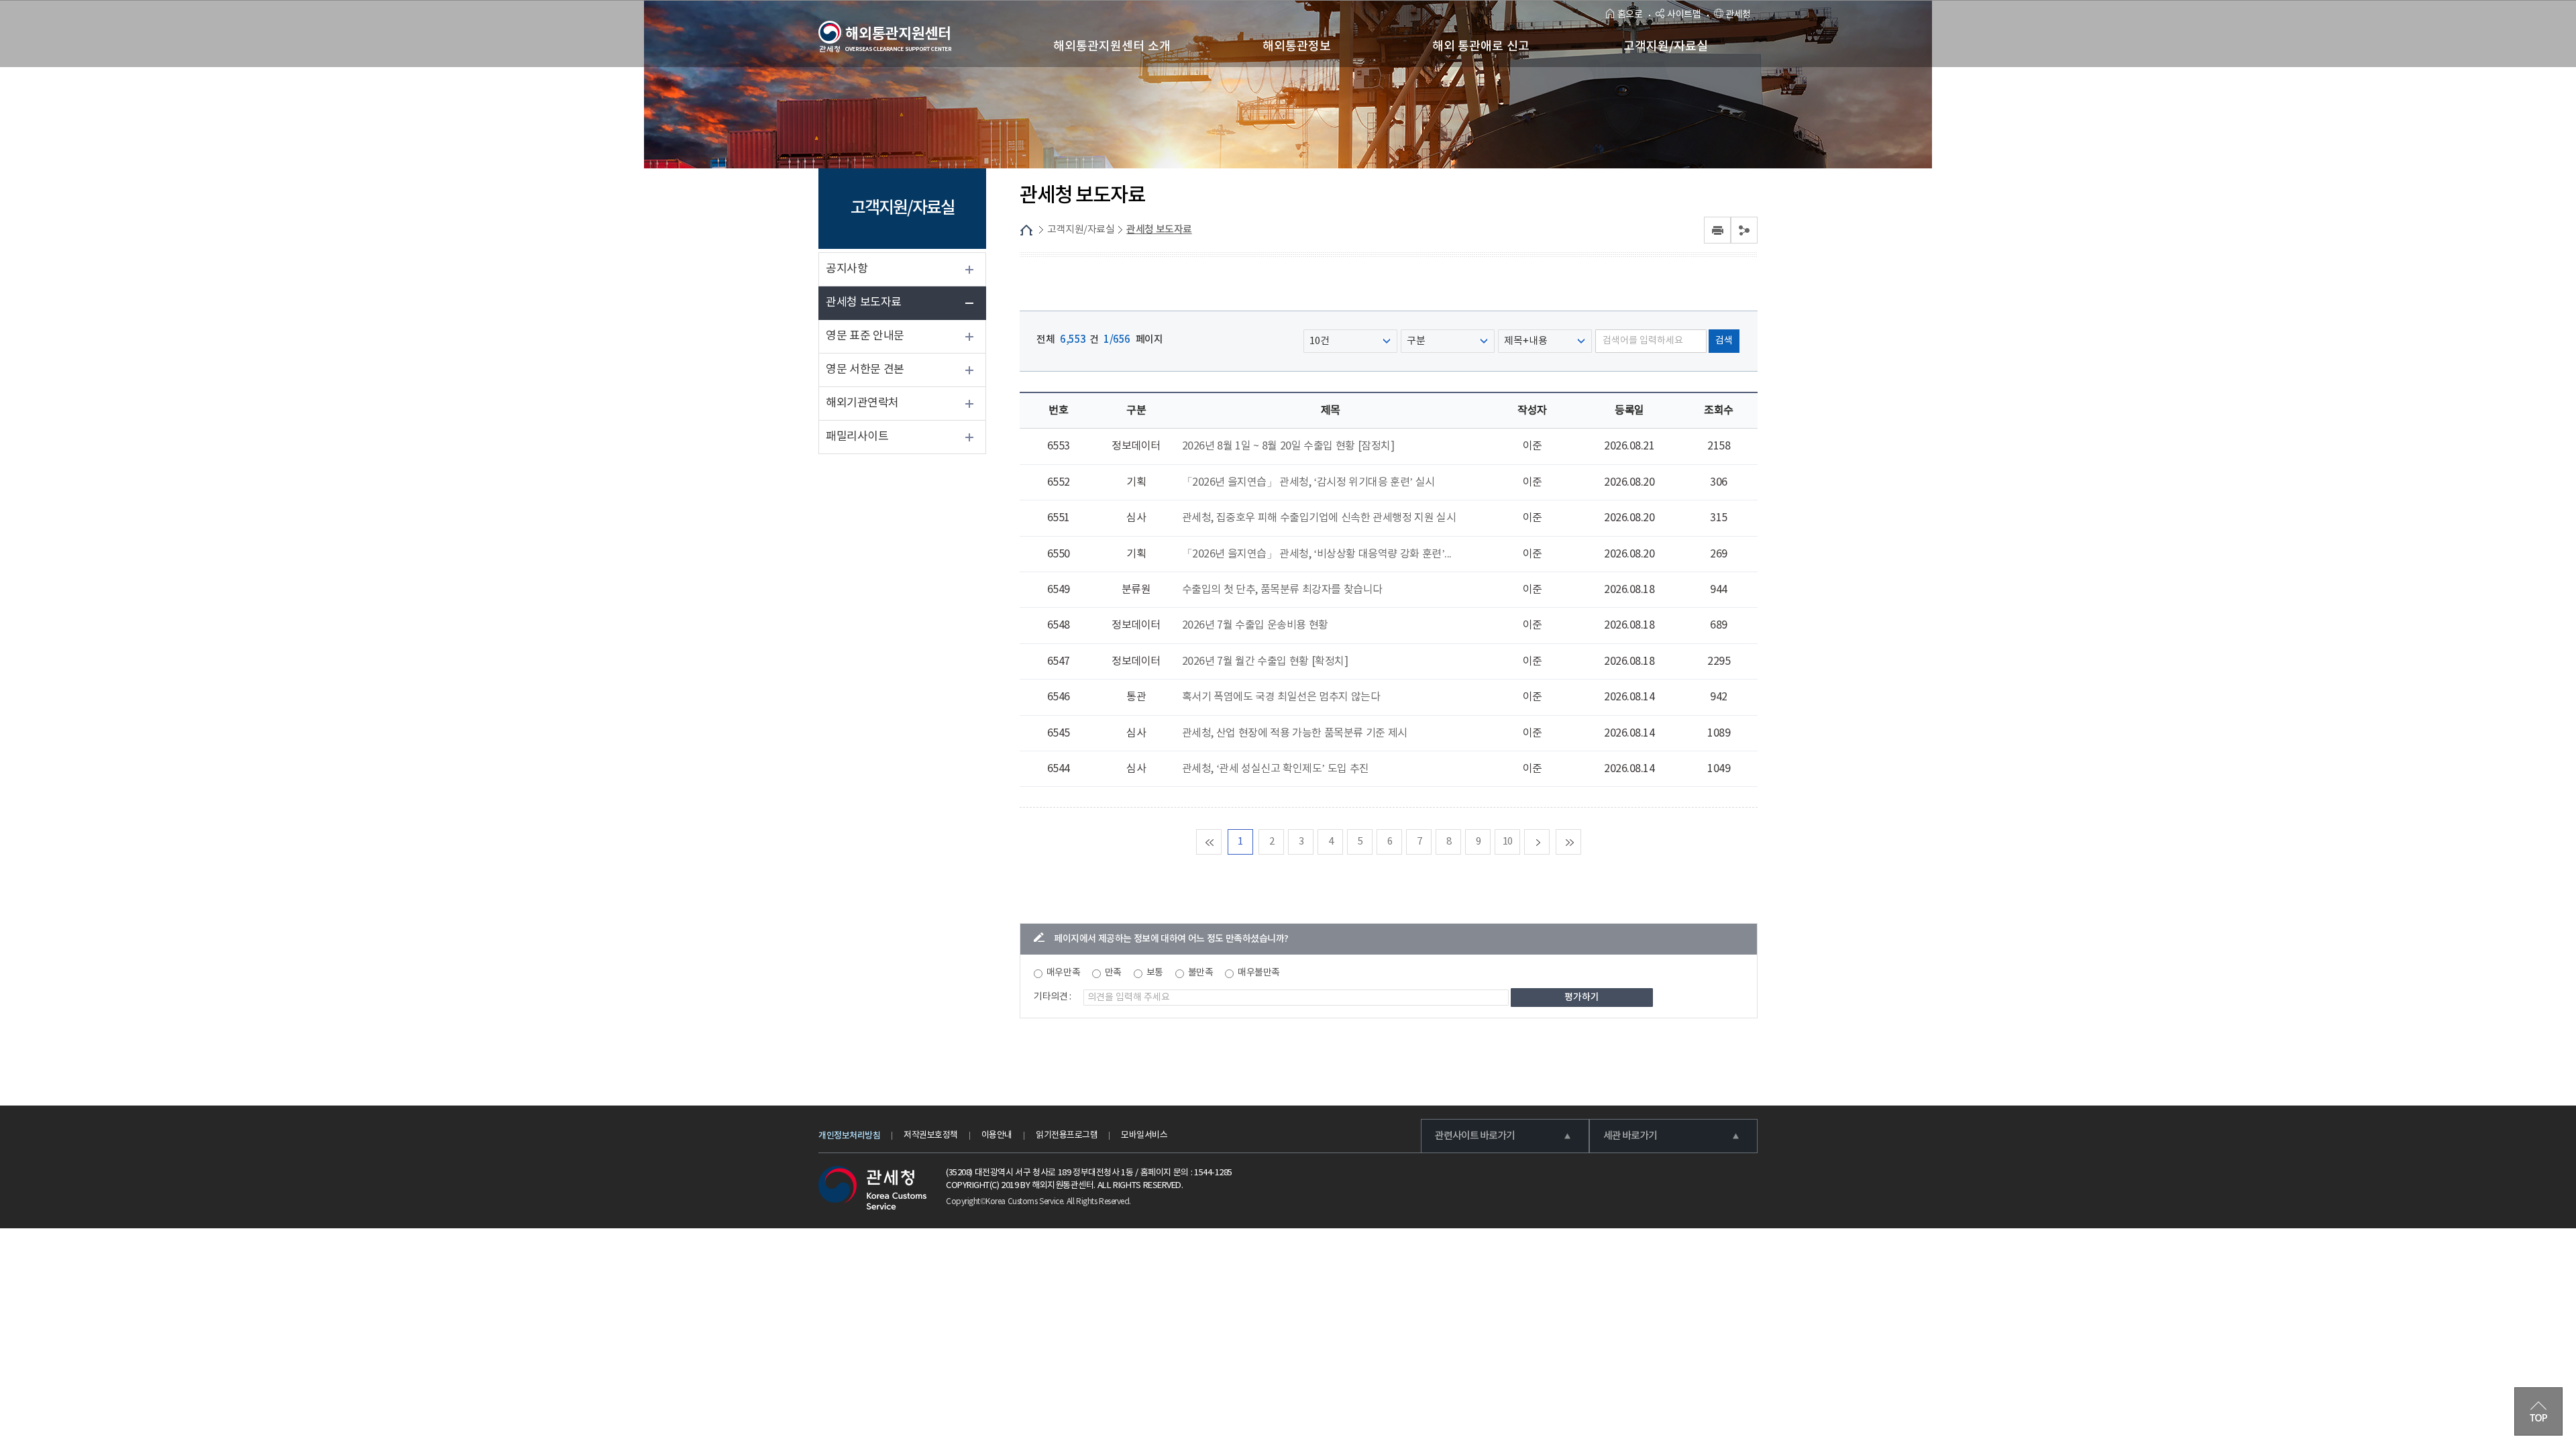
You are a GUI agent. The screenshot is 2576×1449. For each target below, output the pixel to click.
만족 (1113, 973)
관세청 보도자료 (864, 303)
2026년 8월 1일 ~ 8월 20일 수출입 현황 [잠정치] (1288, 446)
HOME (1026, 230)
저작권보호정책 (931, 1135)
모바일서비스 (1144, 1135)
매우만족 (1063, 973)
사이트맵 (1684, 15)
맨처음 (1221, 842)
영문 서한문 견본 (865, 370)
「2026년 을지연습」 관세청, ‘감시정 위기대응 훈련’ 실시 (1308, 482)
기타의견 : (1053, 997)
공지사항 (847, 269)
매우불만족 (1259, 973)
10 (1508, 842)
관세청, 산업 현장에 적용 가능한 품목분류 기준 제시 (1295, 733)
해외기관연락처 (862, 403)
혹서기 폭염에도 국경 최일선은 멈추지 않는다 (1281, 697)
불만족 (1201, 973)
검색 (1724, 341)
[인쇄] (1717, 230)
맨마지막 (1581, 842)
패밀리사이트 (857, 437)
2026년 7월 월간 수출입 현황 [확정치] (1265, 661)
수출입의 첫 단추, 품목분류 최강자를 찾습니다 (1282, 590)
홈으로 (1630, 15)
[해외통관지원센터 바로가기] (885, 37)
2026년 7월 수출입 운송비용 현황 (1255, 625)
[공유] (1744, 230)
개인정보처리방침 (849, 1136)
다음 (1549, 842)
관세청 (1738, 15)
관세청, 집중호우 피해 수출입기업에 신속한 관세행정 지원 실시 (1319, 518)
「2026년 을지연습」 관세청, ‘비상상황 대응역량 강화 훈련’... (1317, 554)
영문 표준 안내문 (865, 336)
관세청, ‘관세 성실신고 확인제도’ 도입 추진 (1276, 769)
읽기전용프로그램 (1067, 1135)
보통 (1155, 973)
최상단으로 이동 (2538, 1411)
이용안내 (997, 1135)
